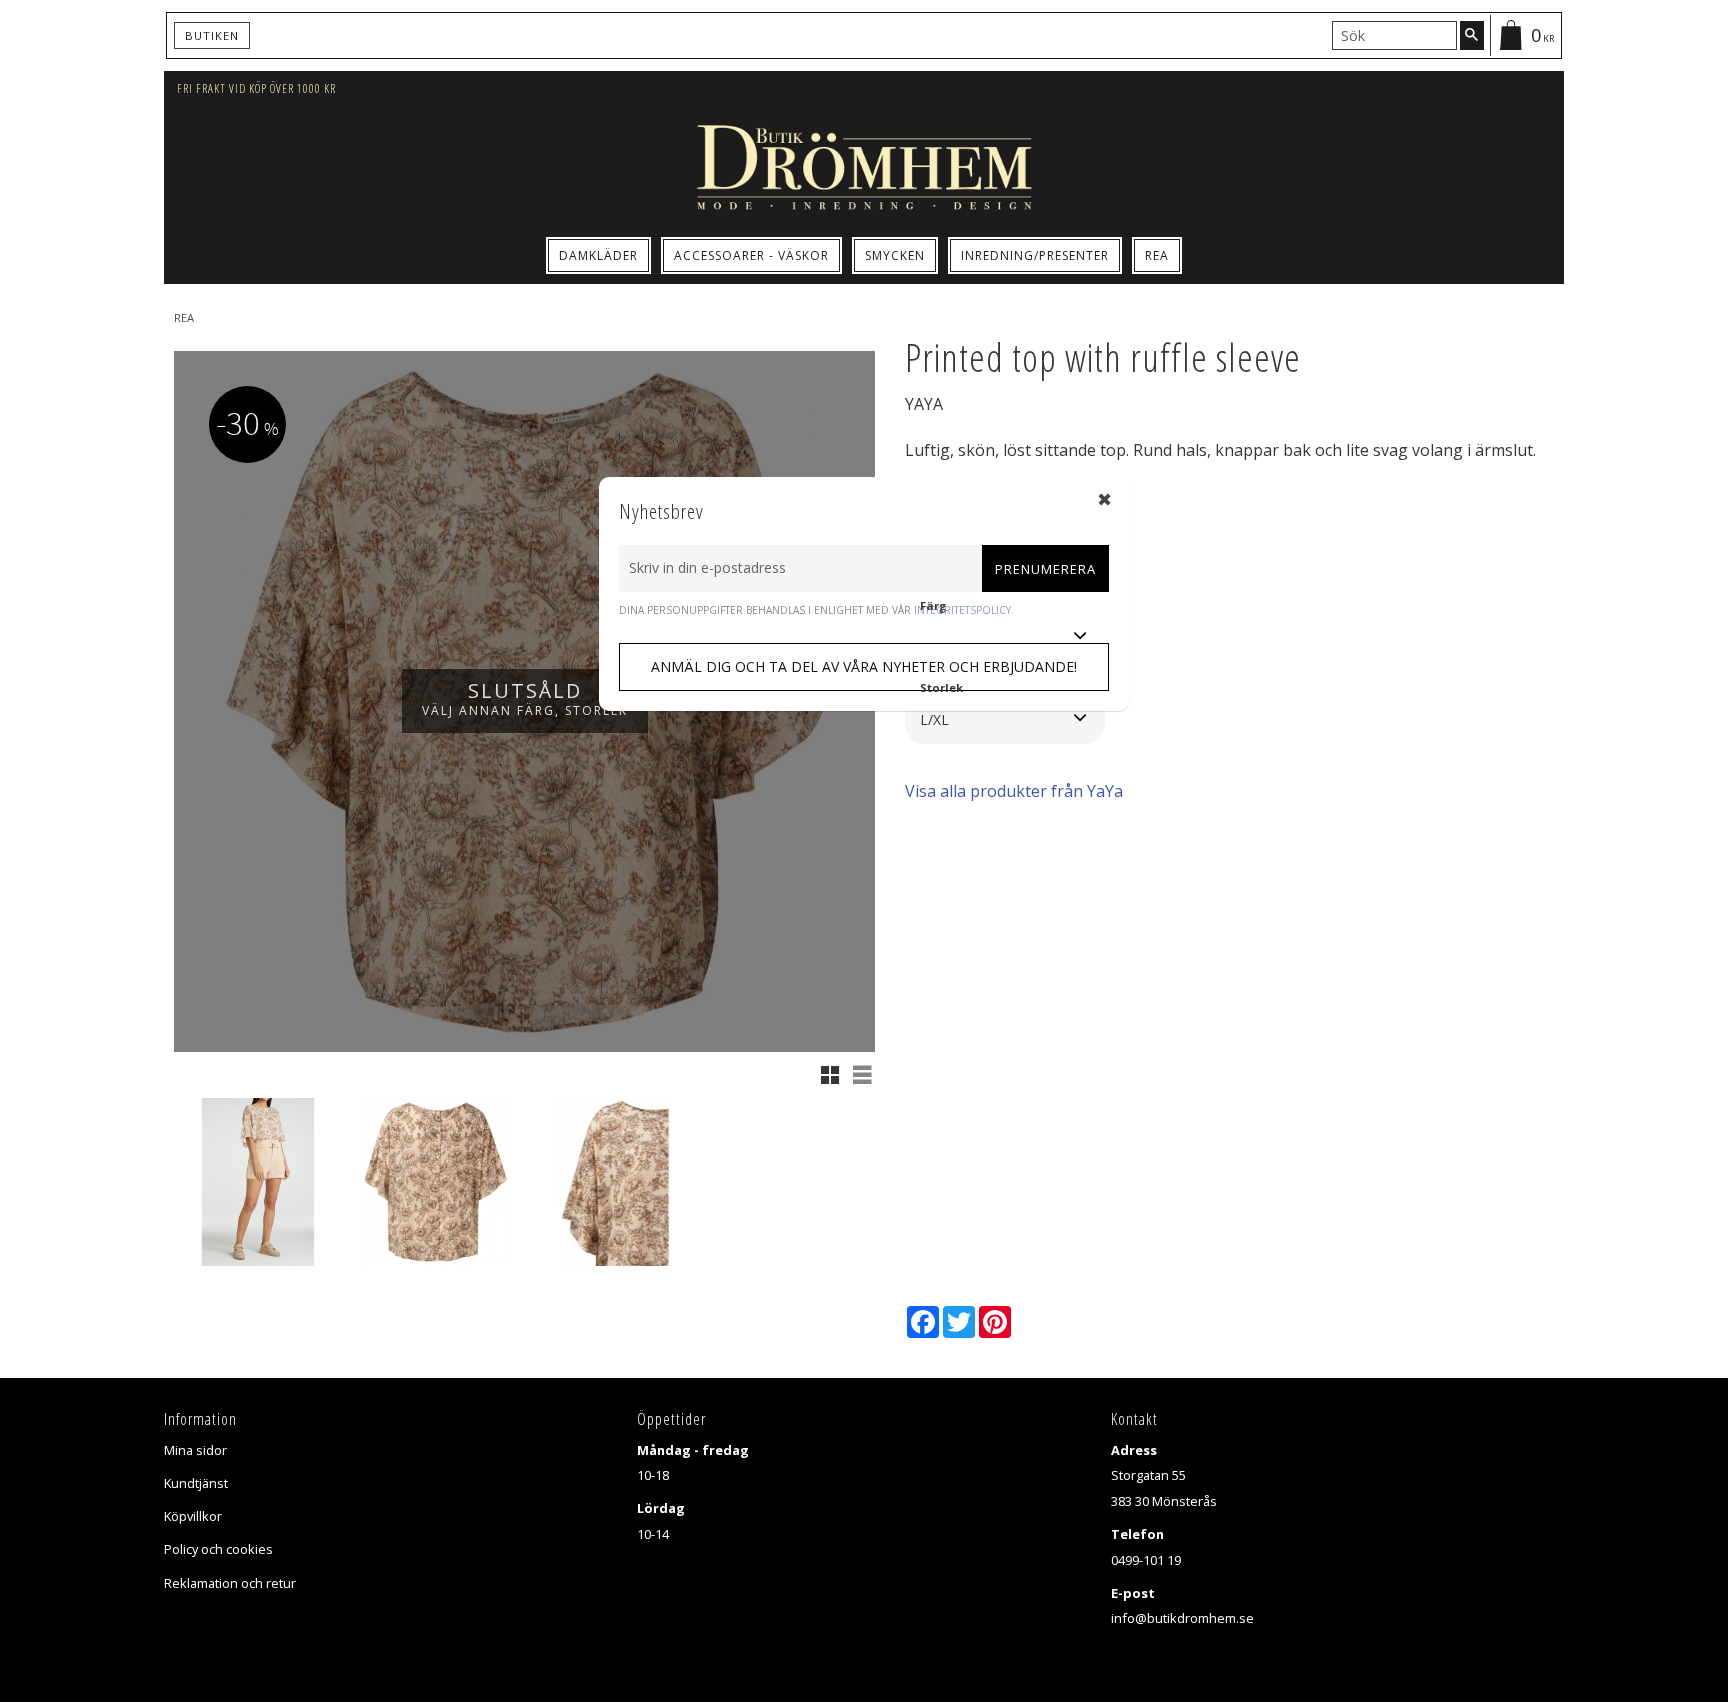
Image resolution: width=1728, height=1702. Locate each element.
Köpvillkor (193, 1516)
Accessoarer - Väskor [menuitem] (751, 255)
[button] (830, 1075)
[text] (1164, 534)
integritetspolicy (962, 610)
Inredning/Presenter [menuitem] (1035, 255)
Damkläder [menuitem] (598, 255)
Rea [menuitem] (1157, 255)
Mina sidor (195, 1450)
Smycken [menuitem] (895, 255)
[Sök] (1472, 35)
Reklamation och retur (230, 1583)
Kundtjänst (196, 1483)
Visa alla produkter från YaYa (1014, 791)
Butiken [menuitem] (212, 35)
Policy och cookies (218, 1549)
